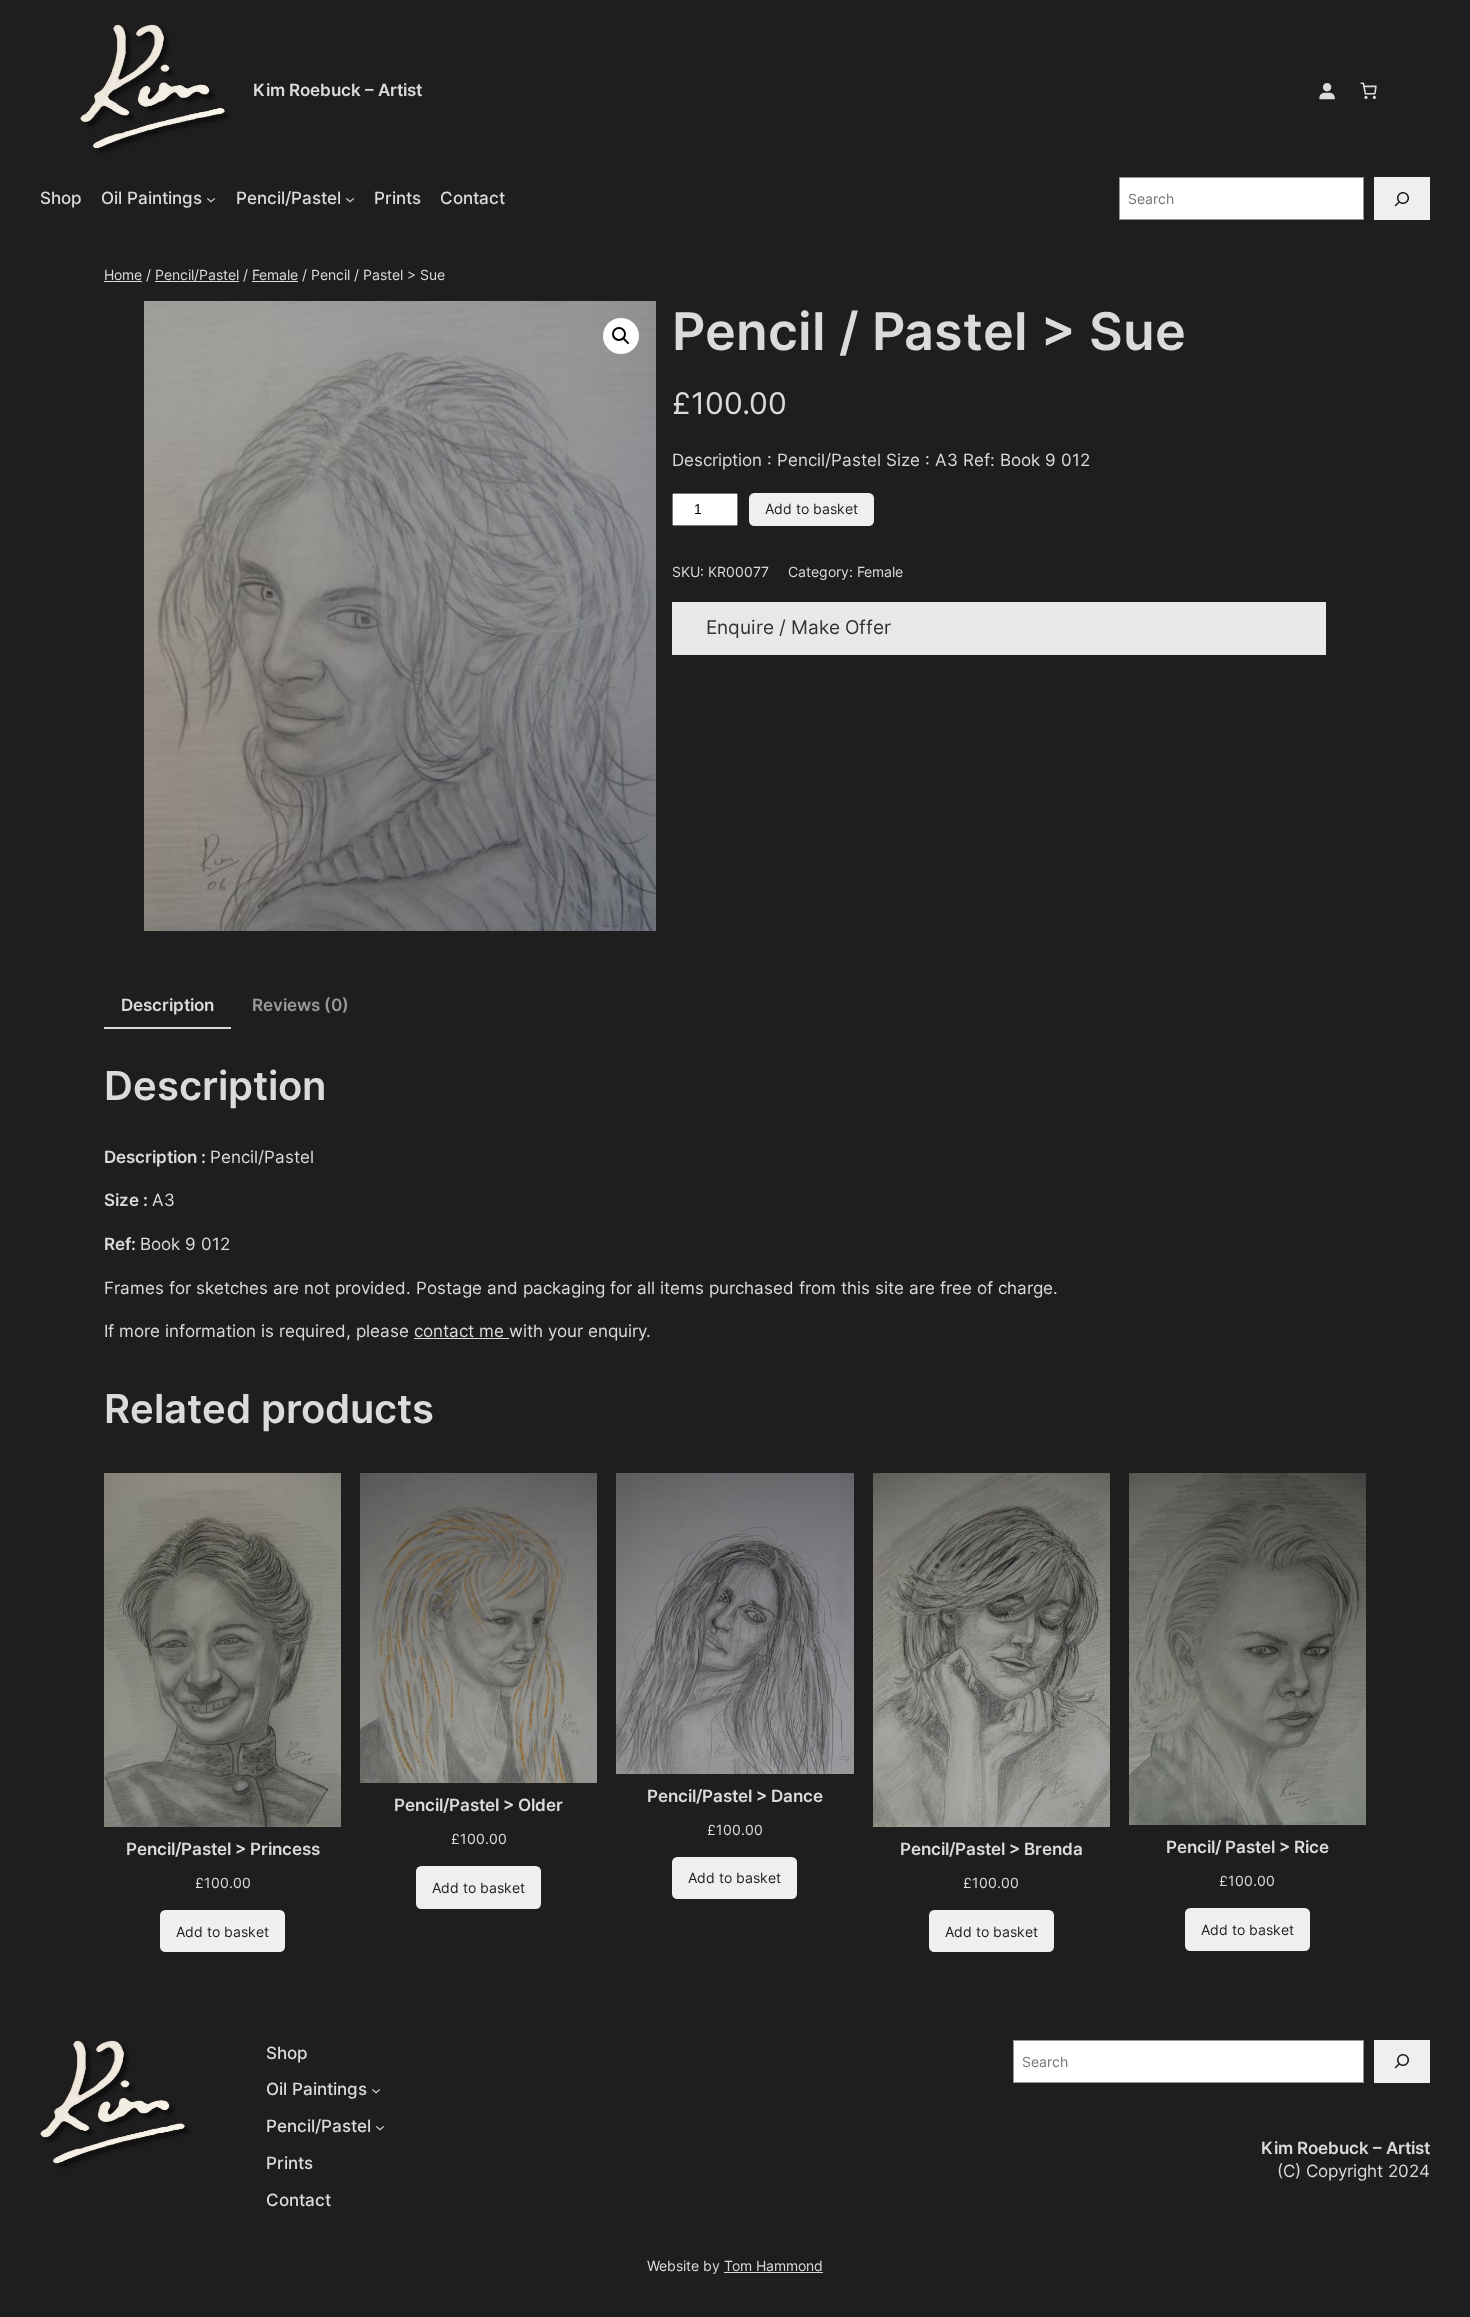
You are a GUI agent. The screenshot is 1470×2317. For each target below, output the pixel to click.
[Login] (1327, 91)
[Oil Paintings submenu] (211, 198)
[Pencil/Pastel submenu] (350, 198)
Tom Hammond (773, 2265)
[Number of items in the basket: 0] (1369, 91)
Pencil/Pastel (197, 274)
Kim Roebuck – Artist (337, 90)
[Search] (1402, 198)
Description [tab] (167, 1005)
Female (275, 274)
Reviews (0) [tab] (300, 1005)
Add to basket (811, 508)
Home (123, 274)
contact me (461, 1331)
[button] (621, 336)
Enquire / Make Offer (798, 627)
